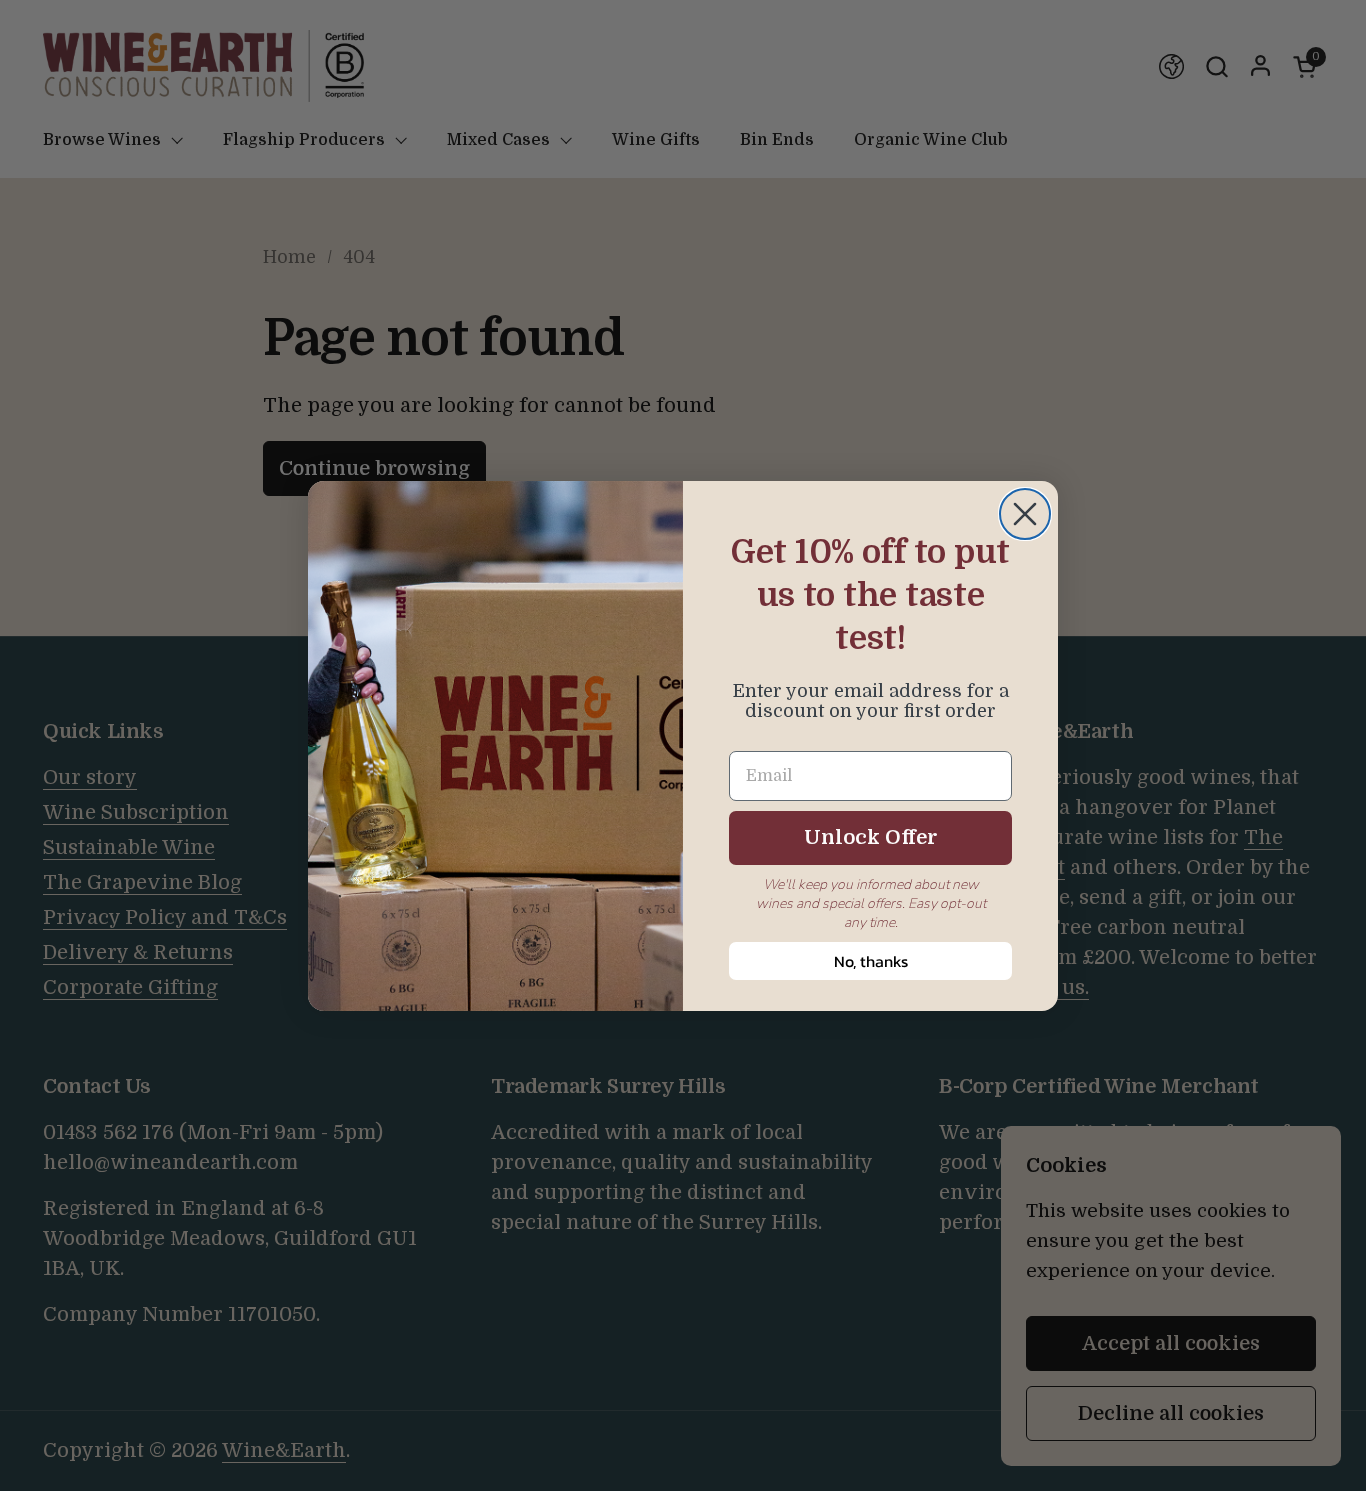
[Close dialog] (1025, 514)
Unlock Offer (871, 837)
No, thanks (871, 961)
